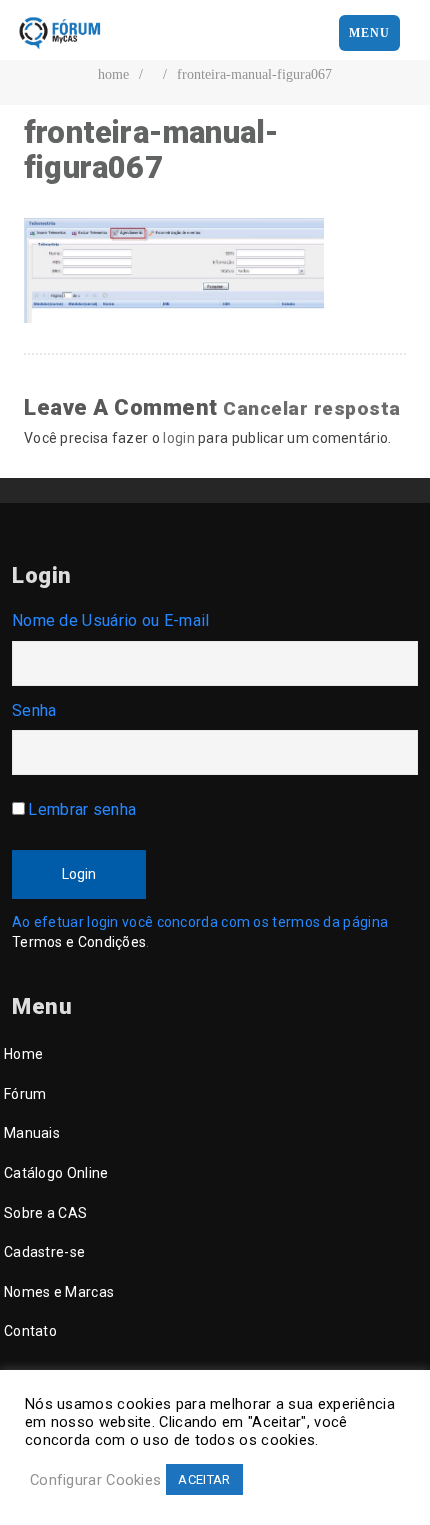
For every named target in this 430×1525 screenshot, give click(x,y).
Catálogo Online (56, 1173)
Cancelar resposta (312, 408)
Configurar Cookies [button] (95, 1480)
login (179, 438)
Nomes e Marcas (59, 1292)
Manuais (32, 1133)
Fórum (25, 1094)
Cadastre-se (44, 1252)
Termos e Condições (79, 942)
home (113, 74)
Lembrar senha (82, 809)
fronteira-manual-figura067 (254, 74)
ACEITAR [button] (204, 1479)
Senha (34, 710)
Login (79, 874)
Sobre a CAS (45, 1213)
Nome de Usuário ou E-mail (111, 620)
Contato (30, 1331)
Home (23, 1054)
